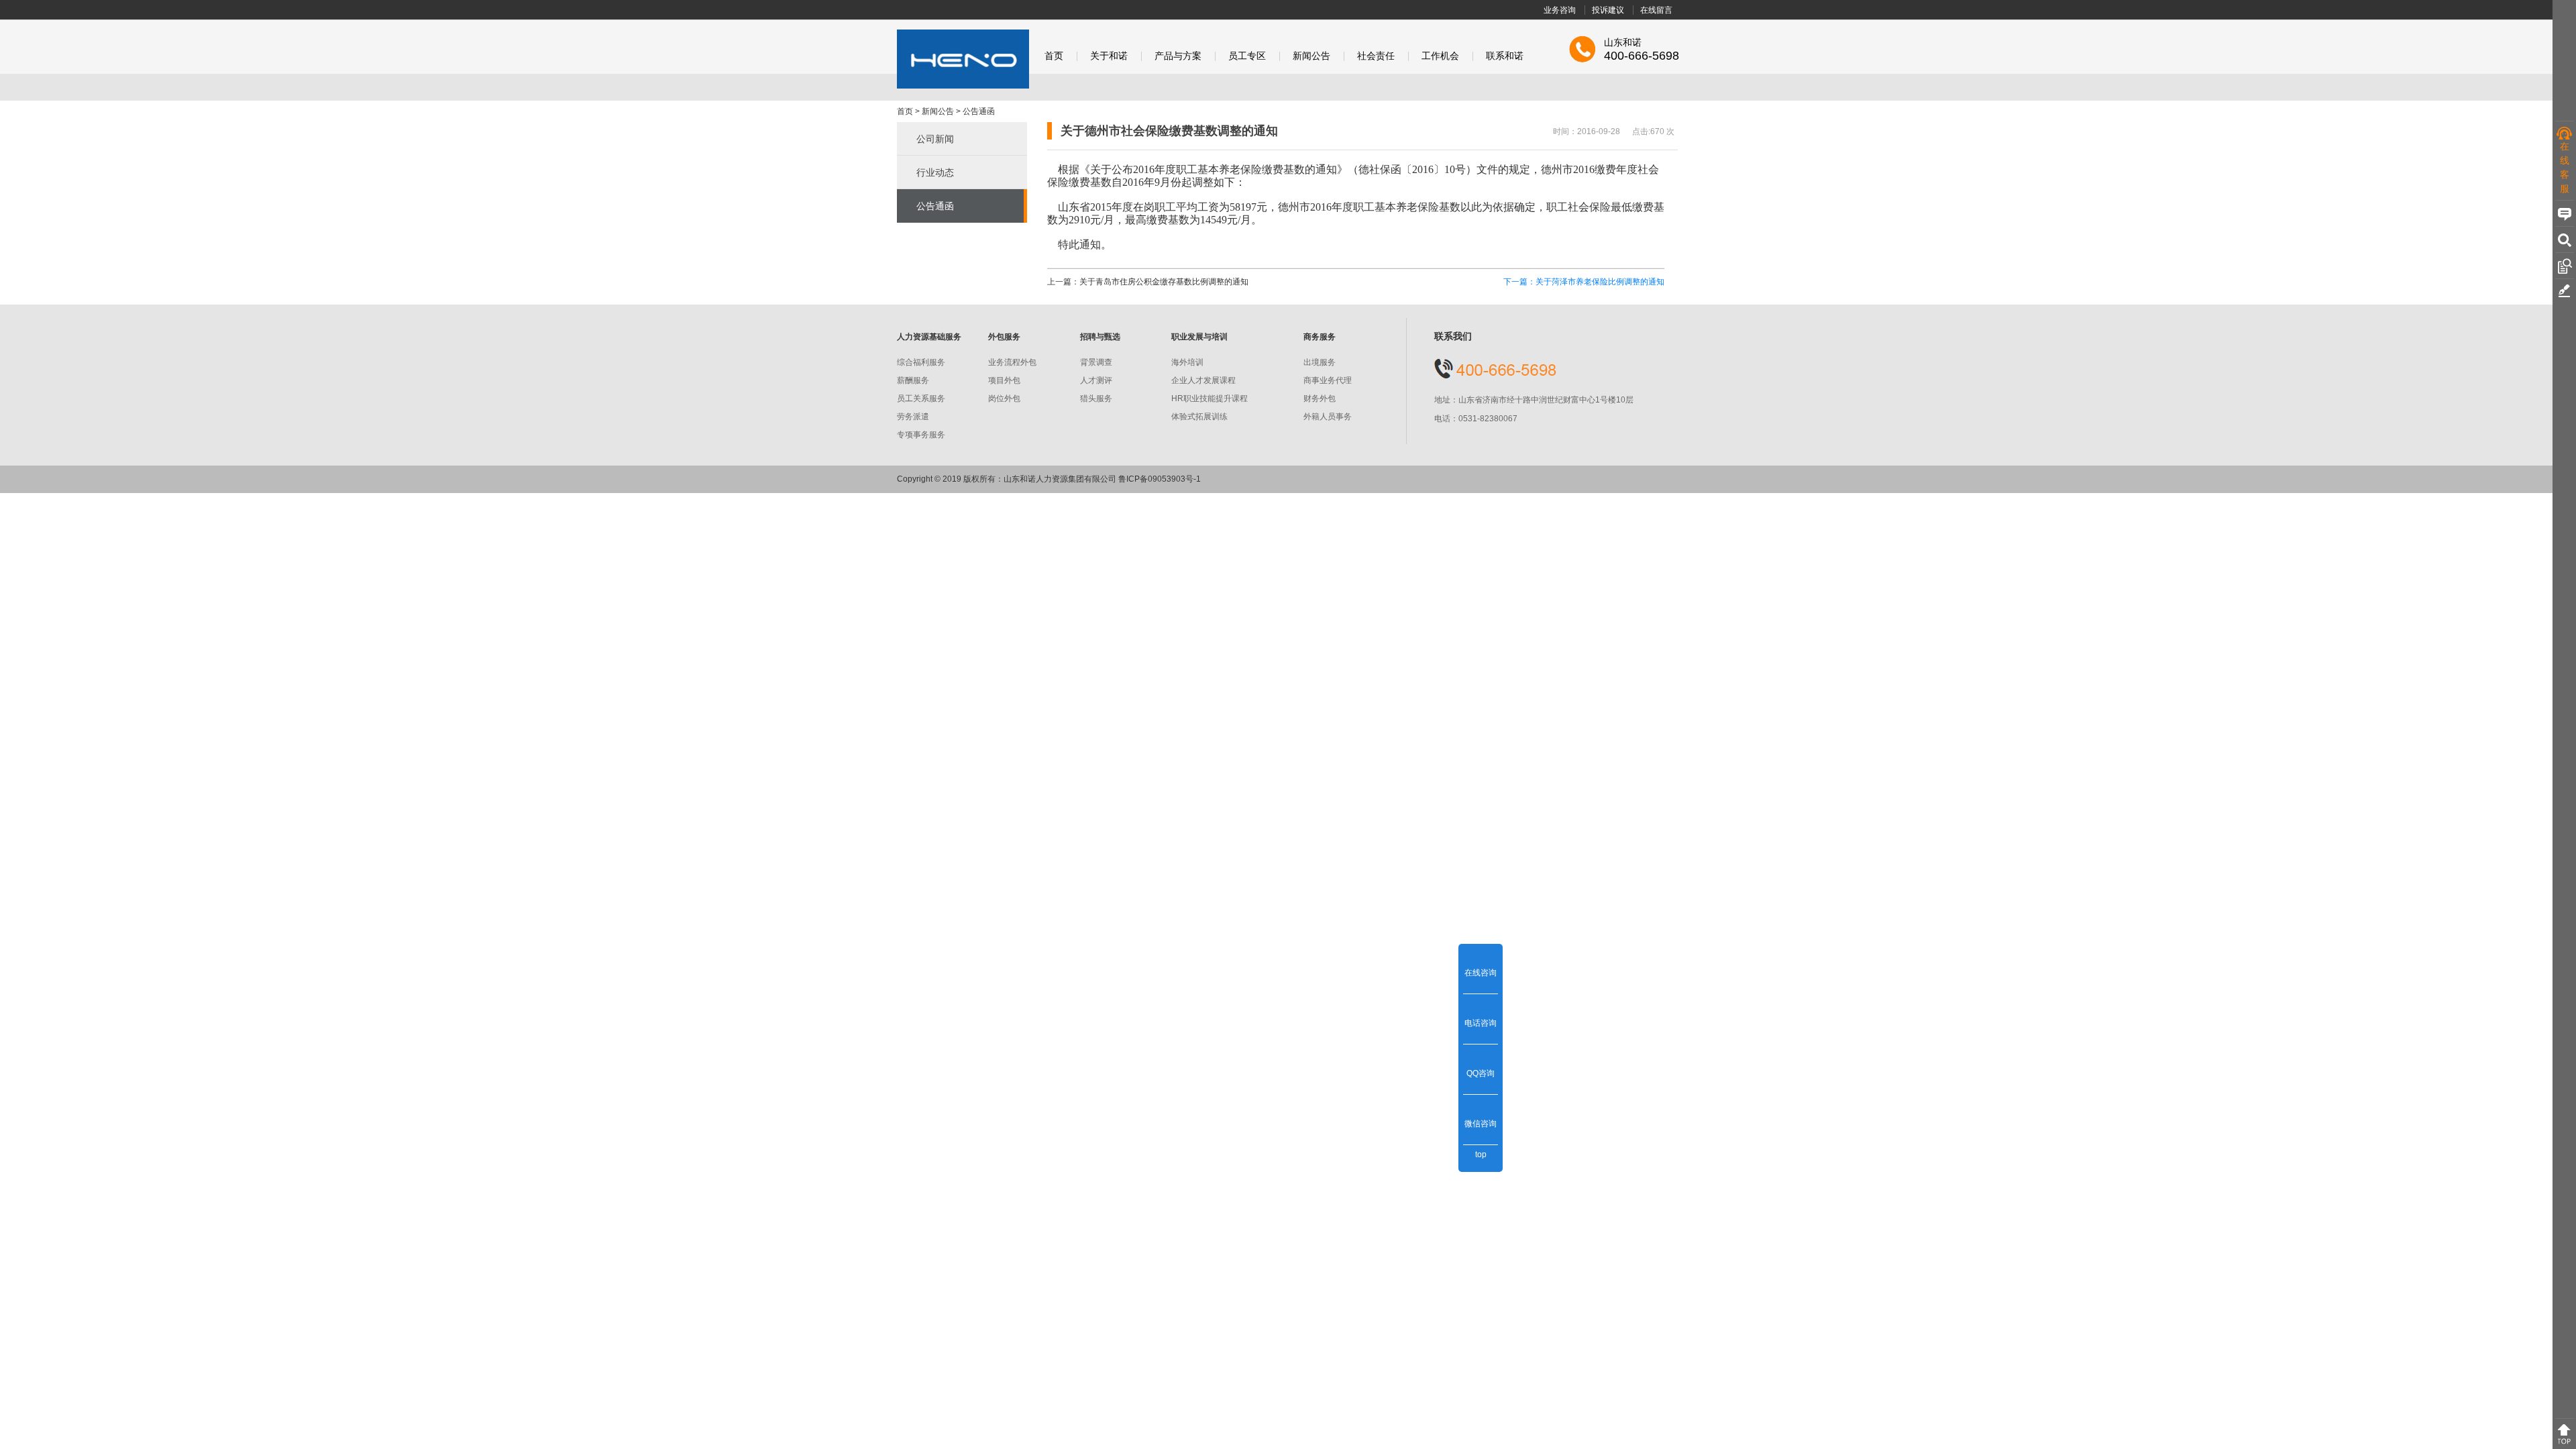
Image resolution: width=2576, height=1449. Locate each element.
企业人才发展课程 (1203, 380)
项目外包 (1004, 380)
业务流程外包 (1012, 362)
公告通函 (979, 111)
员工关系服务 (921, 398)
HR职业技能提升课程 (1210, 398)
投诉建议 (1608, 10)
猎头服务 (1096, 398)
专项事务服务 (921, 435)
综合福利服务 (921, 362)
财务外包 (1320, 398)
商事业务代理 (1328, 380)
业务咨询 (1560, 10)
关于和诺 (1109, 56)
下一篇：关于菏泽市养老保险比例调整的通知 (1584, 282)
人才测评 (1096, 380)
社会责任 (1376, 56)
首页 (1054, 56)
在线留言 (1656, 10)
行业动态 (935, 172)
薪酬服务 (913, 380)
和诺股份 (963, 59)
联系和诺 (1505, 56)
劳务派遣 (913, 417)
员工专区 (1247, 56)
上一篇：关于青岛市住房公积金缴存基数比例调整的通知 (1148, 282)
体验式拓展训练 (1199, 417)
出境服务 (1320, 362)
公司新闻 (935, 139)
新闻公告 (1311, 56)
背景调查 (1096, 362)
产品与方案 (1178, 56)
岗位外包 (1004, 398)
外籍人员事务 (1328, 417)
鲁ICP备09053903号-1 (1160, 479)
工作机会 (1440, 56)
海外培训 (1187, 362)
